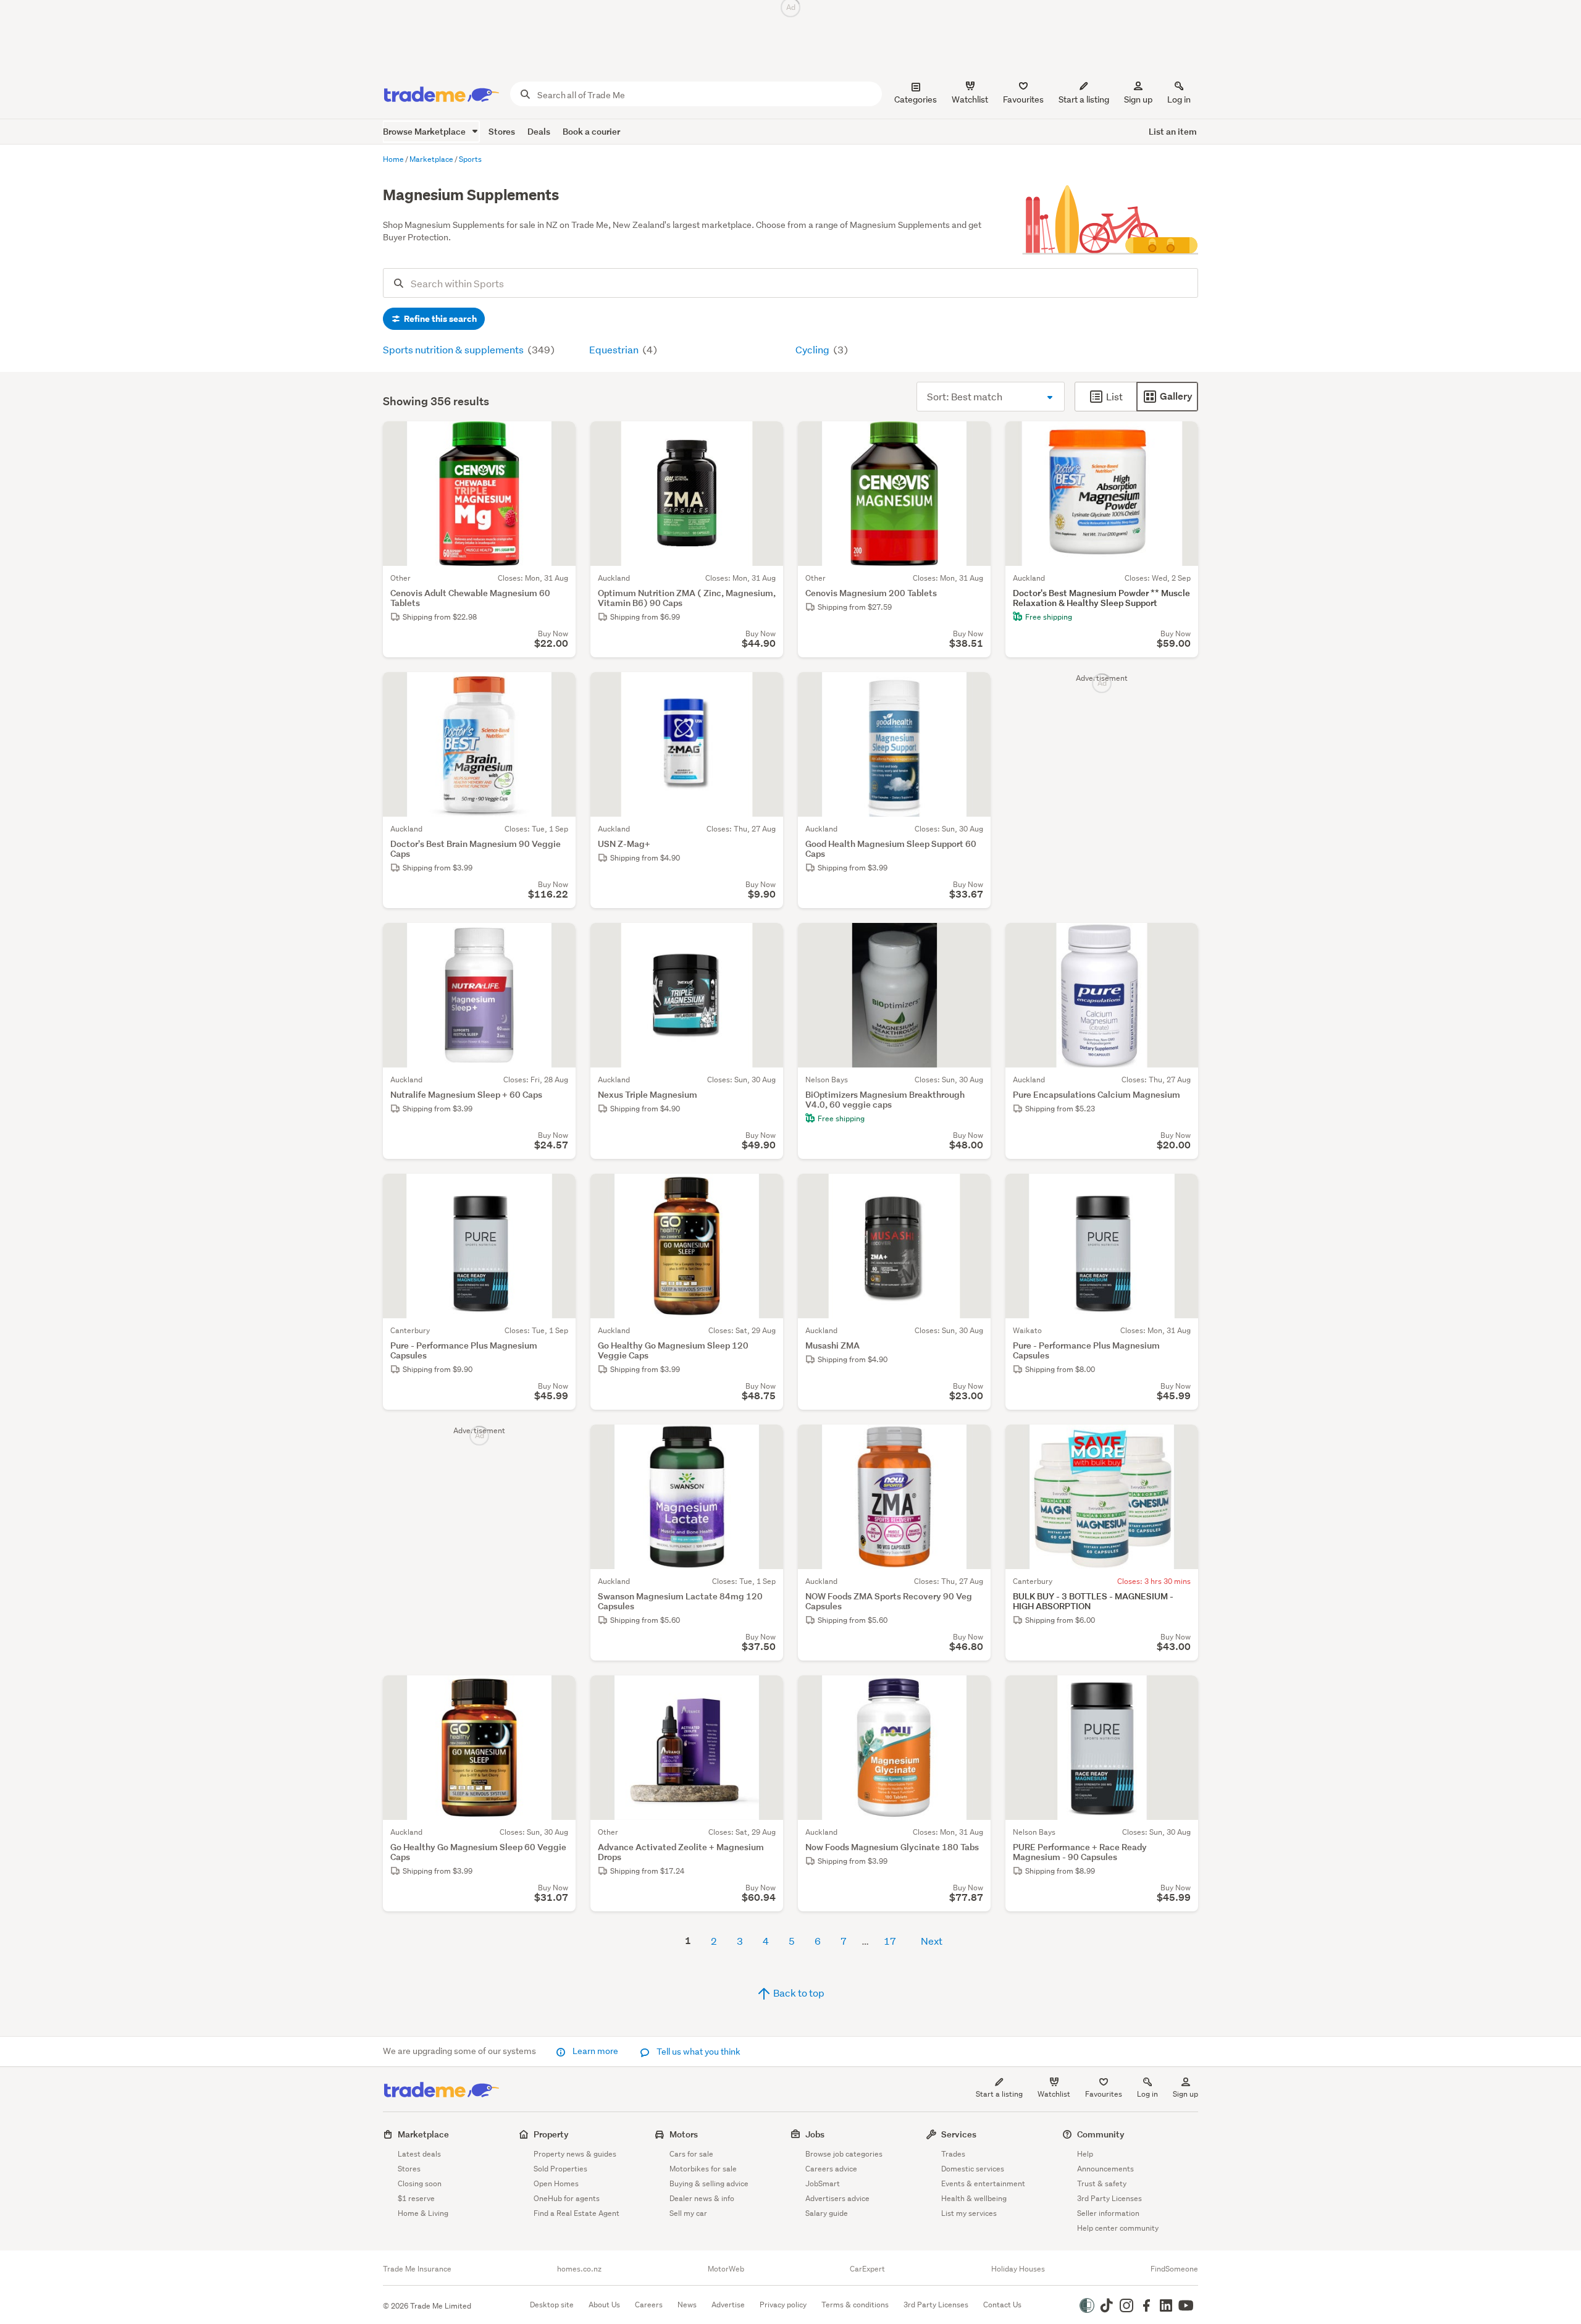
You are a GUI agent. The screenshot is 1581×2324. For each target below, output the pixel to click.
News (687, 2305)
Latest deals (419, 2154)
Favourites (1104, 2094)
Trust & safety (1102, 2183)
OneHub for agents (567, 2198)
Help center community (1118, 2228)
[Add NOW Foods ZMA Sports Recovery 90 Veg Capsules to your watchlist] (973, 1442)
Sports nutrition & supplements (454, 349)
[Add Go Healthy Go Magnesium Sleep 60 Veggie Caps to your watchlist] (558, 1693)
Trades (953, 2154)
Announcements (1105, 2169)
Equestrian (615, 349)
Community (1101, 2134)
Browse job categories (844, 2154)
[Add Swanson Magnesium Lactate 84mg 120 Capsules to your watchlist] (766, 1442)
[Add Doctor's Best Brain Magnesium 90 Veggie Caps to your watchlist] (558, 689)
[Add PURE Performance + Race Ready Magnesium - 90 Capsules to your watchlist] (1181, 1693)
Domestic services (973, 2169)
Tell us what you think (698, 2052)
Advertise (728, 2305)
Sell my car (688, 2213)
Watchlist (1054, 2094)
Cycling (813, 349)
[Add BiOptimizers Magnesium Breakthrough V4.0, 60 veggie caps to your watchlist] (973, 940)
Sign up (1138, 99)
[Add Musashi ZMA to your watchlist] (973, 1191)
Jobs (815, 2134)
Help (1085, 2154)
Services (959, 2134)
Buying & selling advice (709, 2183)
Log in (1179, 99)
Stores (502, 131)
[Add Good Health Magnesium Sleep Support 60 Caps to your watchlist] (973, 689)
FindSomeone (1174, 2269)
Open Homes (556, 2183)
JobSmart (823, 2183)
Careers (649, 2305)
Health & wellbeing (974, 2198)
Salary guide (827, 2213)
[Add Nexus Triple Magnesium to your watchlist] (766, 940)
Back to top (798, 1993)
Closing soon (420, 2183)
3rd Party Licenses (1109, 2198)
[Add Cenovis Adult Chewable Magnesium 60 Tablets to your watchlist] (558, 439)
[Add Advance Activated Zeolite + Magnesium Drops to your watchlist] (766, 1693)
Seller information (1108, 2213)
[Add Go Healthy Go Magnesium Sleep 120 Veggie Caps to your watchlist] (766, 1191)
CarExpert (867, 2269)
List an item (1173, 131)
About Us (604, 2305)
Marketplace (423, 2134)
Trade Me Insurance (417, 2269)
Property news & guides (575, 2154)
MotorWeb (726, 2269)
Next (932, 1941)
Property (551, 2134)
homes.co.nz (579, 2269)
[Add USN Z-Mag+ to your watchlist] (766, 689)
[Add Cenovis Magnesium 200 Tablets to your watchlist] (973, 439)
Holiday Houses (1018, 2269)
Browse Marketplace (425, 131)
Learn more (595, 2051)
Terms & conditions (855, 2305)
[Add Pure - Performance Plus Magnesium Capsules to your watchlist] (558, 1191)
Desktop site (552, 2305)
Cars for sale (691, 2154)
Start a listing (999, 2094)
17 (890, 1941)
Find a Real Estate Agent (577, 2213)
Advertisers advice (837, 2198)
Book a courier (591, 131)
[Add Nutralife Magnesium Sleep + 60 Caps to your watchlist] (558, 940)
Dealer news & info (702, 2198)
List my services (969, 2213)
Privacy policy (783, 2305)
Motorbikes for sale (703, 2169)
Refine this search (439, 319)
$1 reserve (416, 2198)
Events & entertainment (983, 2183)
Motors (684, 2134)
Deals (539, 131)
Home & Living (423, 2213)
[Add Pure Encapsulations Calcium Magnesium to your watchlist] (1181, 940)
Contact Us (1002, 2305)
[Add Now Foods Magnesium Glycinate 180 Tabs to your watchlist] (973, 1693)
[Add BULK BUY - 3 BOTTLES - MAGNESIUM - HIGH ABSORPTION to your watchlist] (1181, 1442)
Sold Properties (560, 2169)
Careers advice (831, 2169)
